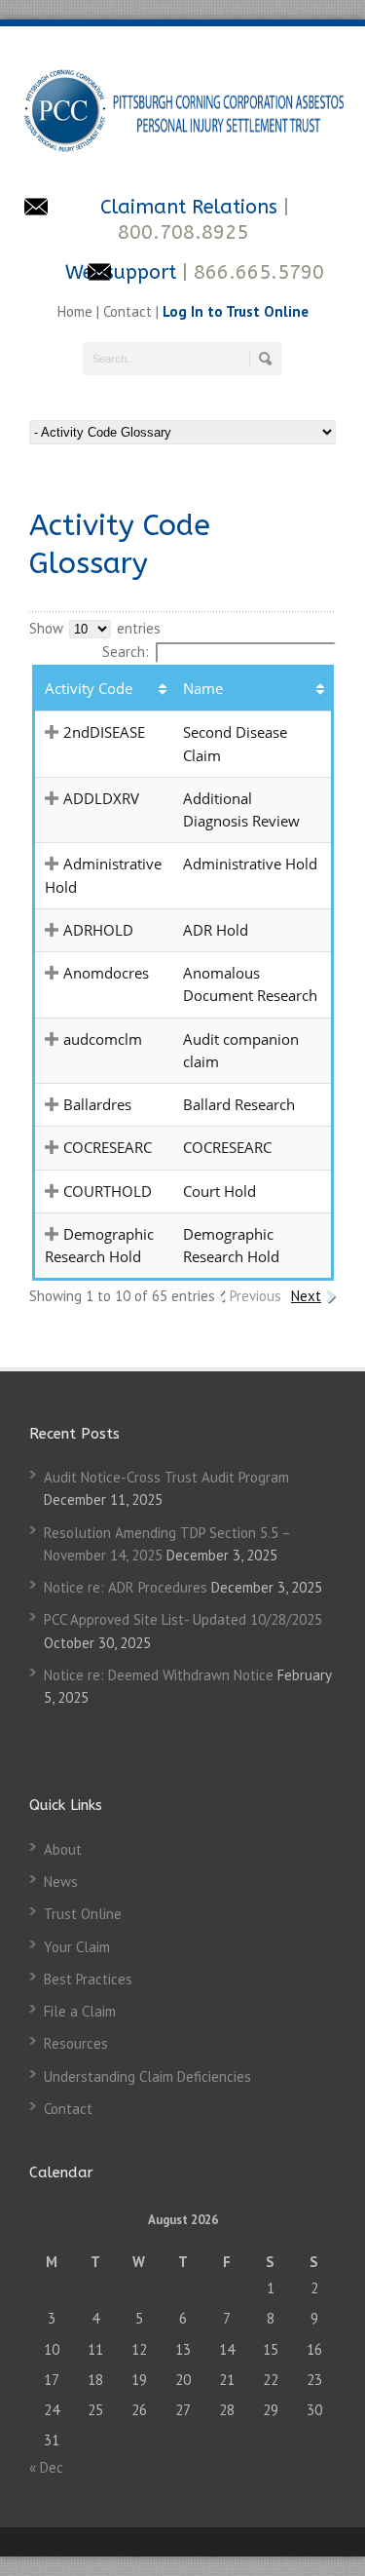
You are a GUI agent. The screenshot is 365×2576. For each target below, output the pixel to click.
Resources (76, 2043)
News (61, 1882)
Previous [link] (255, 1296)
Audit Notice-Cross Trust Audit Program (166, 1477)
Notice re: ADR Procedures (126, 1587)
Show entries (95, 628)
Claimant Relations (192, 207)
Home (77, 311)
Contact (128, 311)
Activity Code (89, 688)
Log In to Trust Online (236, 311)
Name (203, 688)
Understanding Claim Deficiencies (147, 2076)
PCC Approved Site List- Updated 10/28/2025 (183, 1619)
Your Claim (77, 1947)
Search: (126, 652)
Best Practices (88, 1979)
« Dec (46, 2467)
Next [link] (306, 1296)
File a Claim (80, 2011)
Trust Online (83, 1914)
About (63, 1849)
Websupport (121, 272)
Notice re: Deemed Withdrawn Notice (159, 1675)
